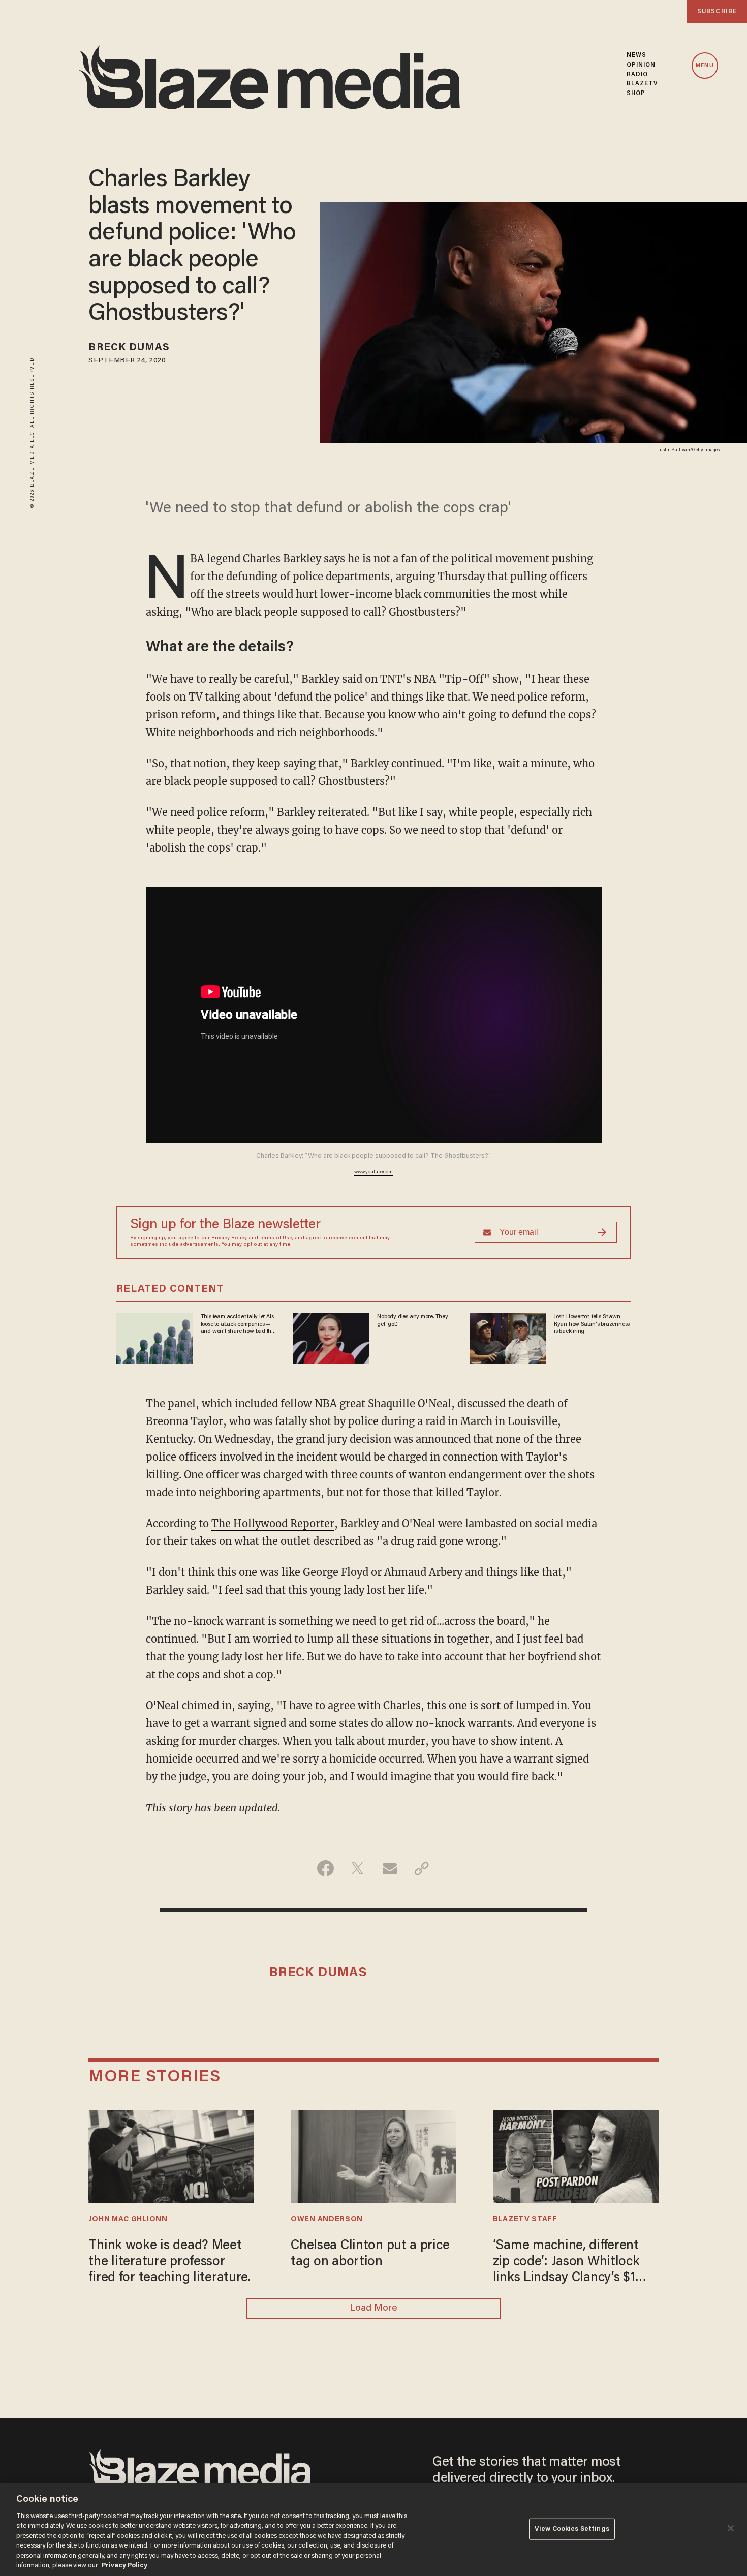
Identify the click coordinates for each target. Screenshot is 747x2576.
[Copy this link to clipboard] (422, 1868)
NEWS (636, 55)
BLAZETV (643, 84)
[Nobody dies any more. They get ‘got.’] (331, 1337)
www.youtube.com (373, 1172)
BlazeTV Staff (525, 2219)
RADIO (637, 75)
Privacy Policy (229, 1238)
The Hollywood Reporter (273, 1523)
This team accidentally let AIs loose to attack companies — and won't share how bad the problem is (238, 1324)
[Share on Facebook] (325, 1868)
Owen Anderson (327, 2219)
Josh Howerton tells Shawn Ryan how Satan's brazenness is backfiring (592, 1324)
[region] (373, 2530)
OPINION (641, 65)
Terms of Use (276, 1238)
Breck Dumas (129, 348)
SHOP (636, 94)
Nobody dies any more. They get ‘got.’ (413, 1320)
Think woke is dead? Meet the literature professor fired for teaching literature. (169, 2262)
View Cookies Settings (572, 2529)
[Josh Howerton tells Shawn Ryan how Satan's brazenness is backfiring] (508, 1337)
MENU (705, 66)
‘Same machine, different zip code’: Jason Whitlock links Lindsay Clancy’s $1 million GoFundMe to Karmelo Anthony (566, 2263)
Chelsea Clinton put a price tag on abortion (370, 2254)
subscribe (717, 11)
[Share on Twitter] (357, 1868)
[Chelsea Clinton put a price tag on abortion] (373, 2155)
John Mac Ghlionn (128, 2219)
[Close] (731, 2528)
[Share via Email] (390, 1868)
